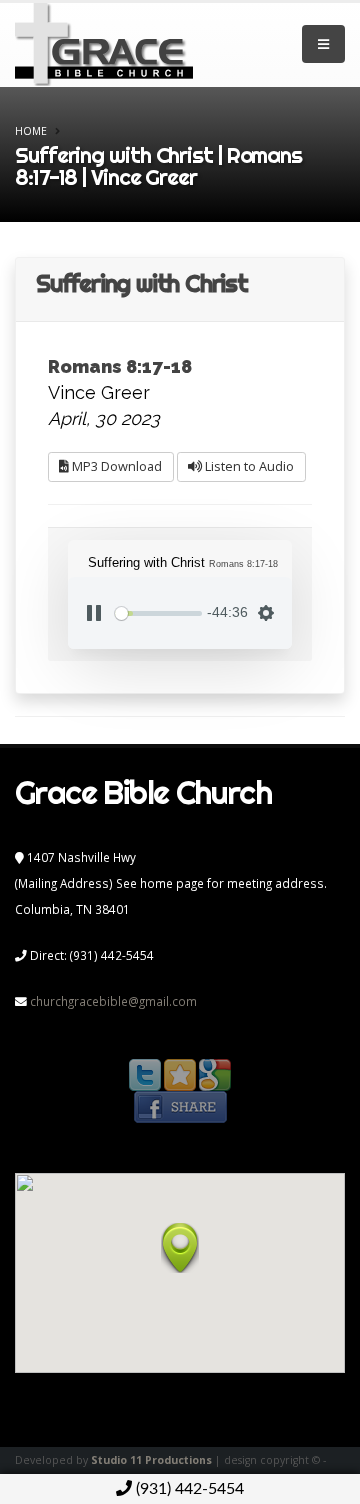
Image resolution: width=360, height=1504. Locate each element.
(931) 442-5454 (188, 1489)
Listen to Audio (248, 466)
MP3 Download (115, 466)
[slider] (158, 613)
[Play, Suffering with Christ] (94, 613)
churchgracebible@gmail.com (113, 1001)
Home (31, 131)
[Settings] (266, 613)
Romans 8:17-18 (120, 366)
